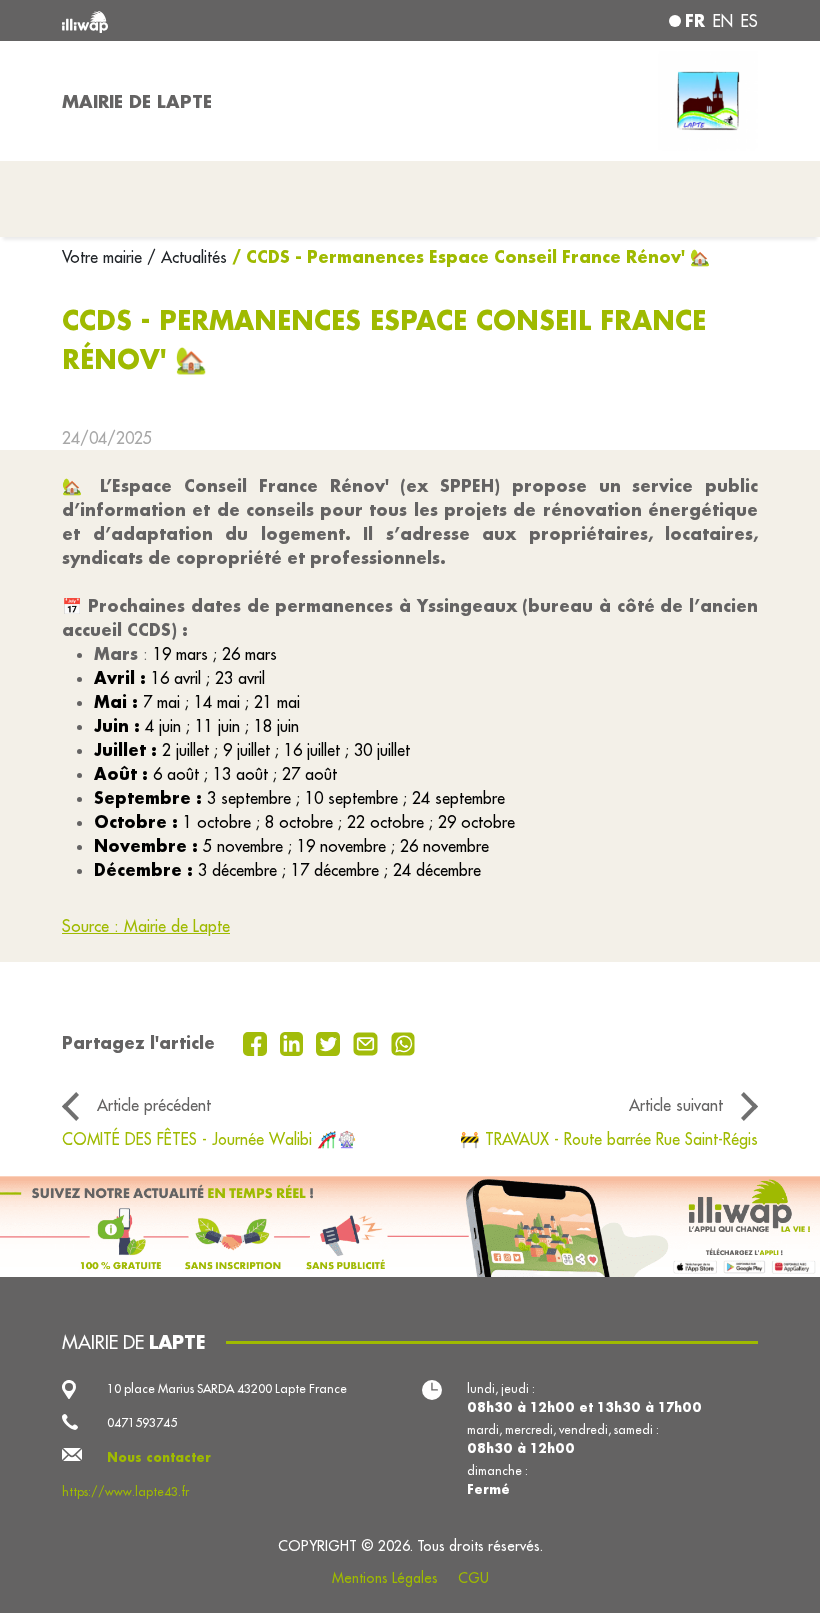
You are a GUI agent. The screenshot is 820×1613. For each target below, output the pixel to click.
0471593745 (142, 1422)
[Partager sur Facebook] (257, 1042)
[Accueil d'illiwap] (200, 20)
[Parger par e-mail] (368, 1042)
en (723, 21)
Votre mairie (104, 257)
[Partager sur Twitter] (330, 1042)
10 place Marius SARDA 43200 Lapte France (227, 1388)
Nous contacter (159, 1457)
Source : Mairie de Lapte (146, 926)
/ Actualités (187, 257)
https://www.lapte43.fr (125, 1491)
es (749, 21)
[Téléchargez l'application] (410, 1226)
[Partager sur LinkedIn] (294, 1042)
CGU (473, 1578)
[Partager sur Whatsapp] (403, 1042)
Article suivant (676, 1105)
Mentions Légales (385, 1578)
